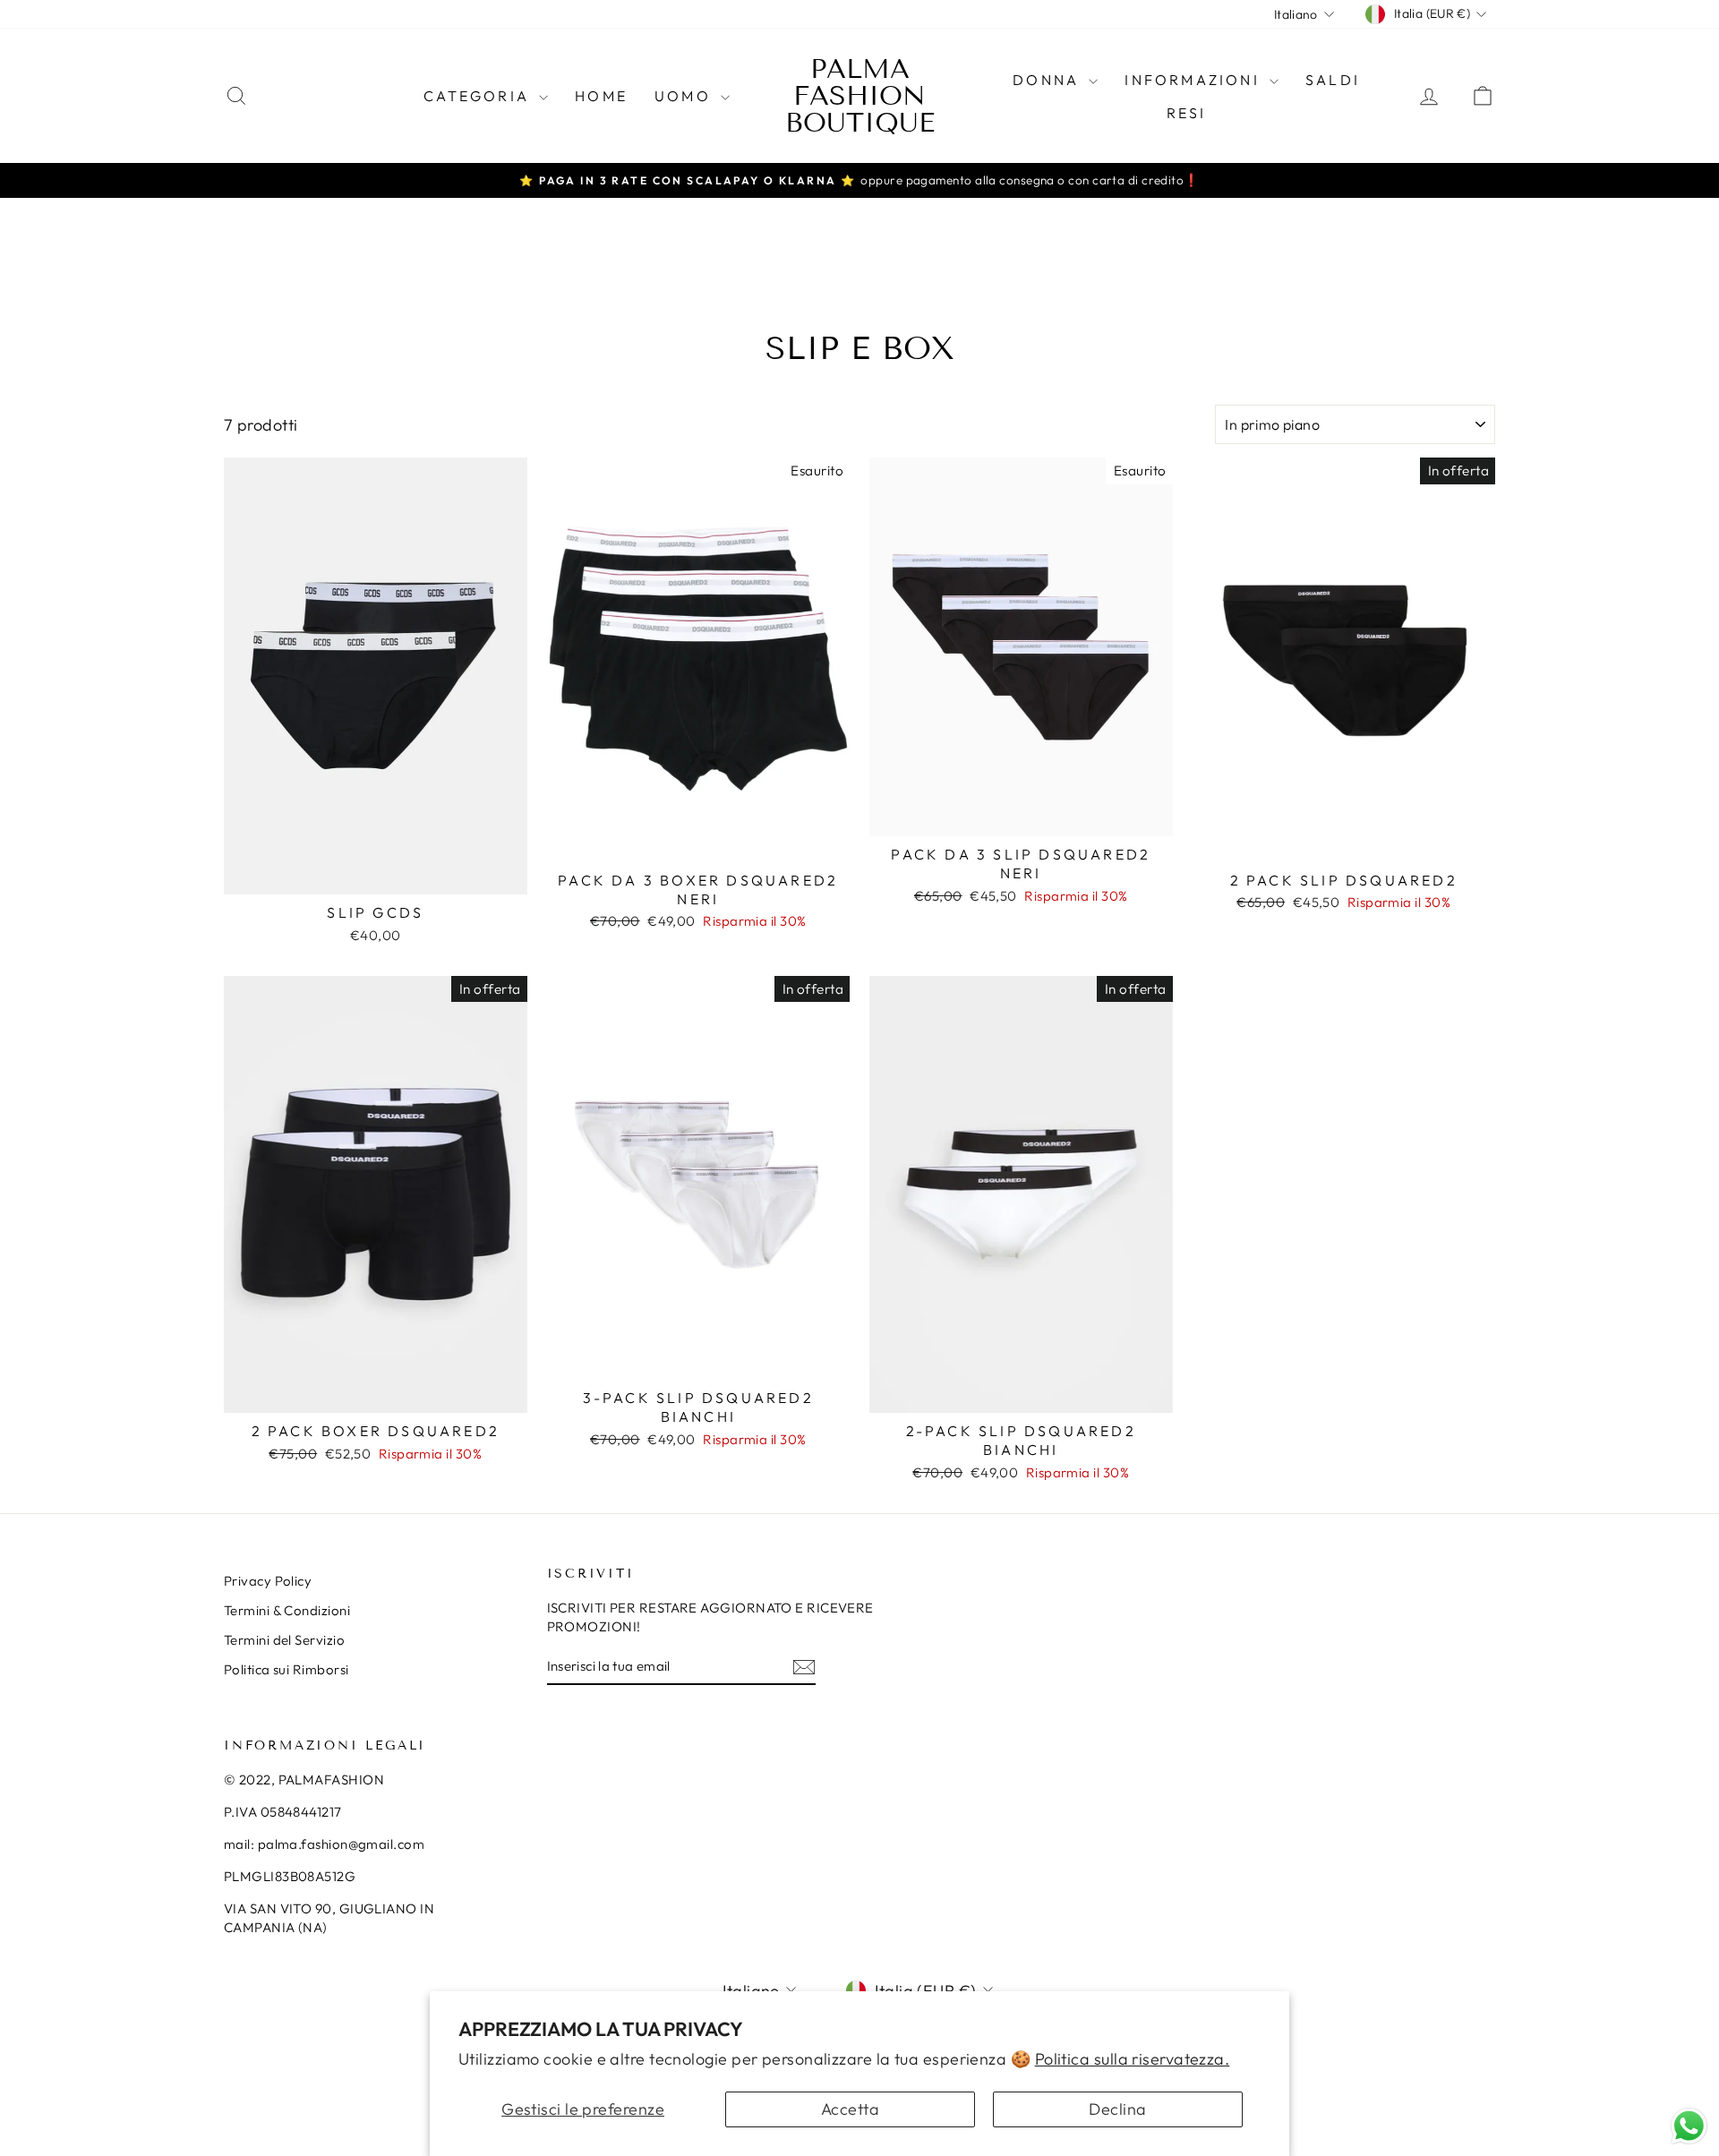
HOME (601, 96)
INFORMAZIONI (1195, 80)
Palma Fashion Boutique (860, 96)
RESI (1187, 113)
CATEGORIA (479, 96)
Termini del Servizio (284, 1640)
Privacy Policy (268, 1581)
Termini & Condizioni (287, 1610)
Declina (1117, 2109)
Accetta (850, 2109)
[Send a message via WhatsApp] (1689, 2126)
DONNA (1048, 80)
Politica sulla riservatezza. (1133, 2059)
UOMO (685, 96)
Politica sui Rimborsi (286, 1669)
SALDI (1333, 80)
